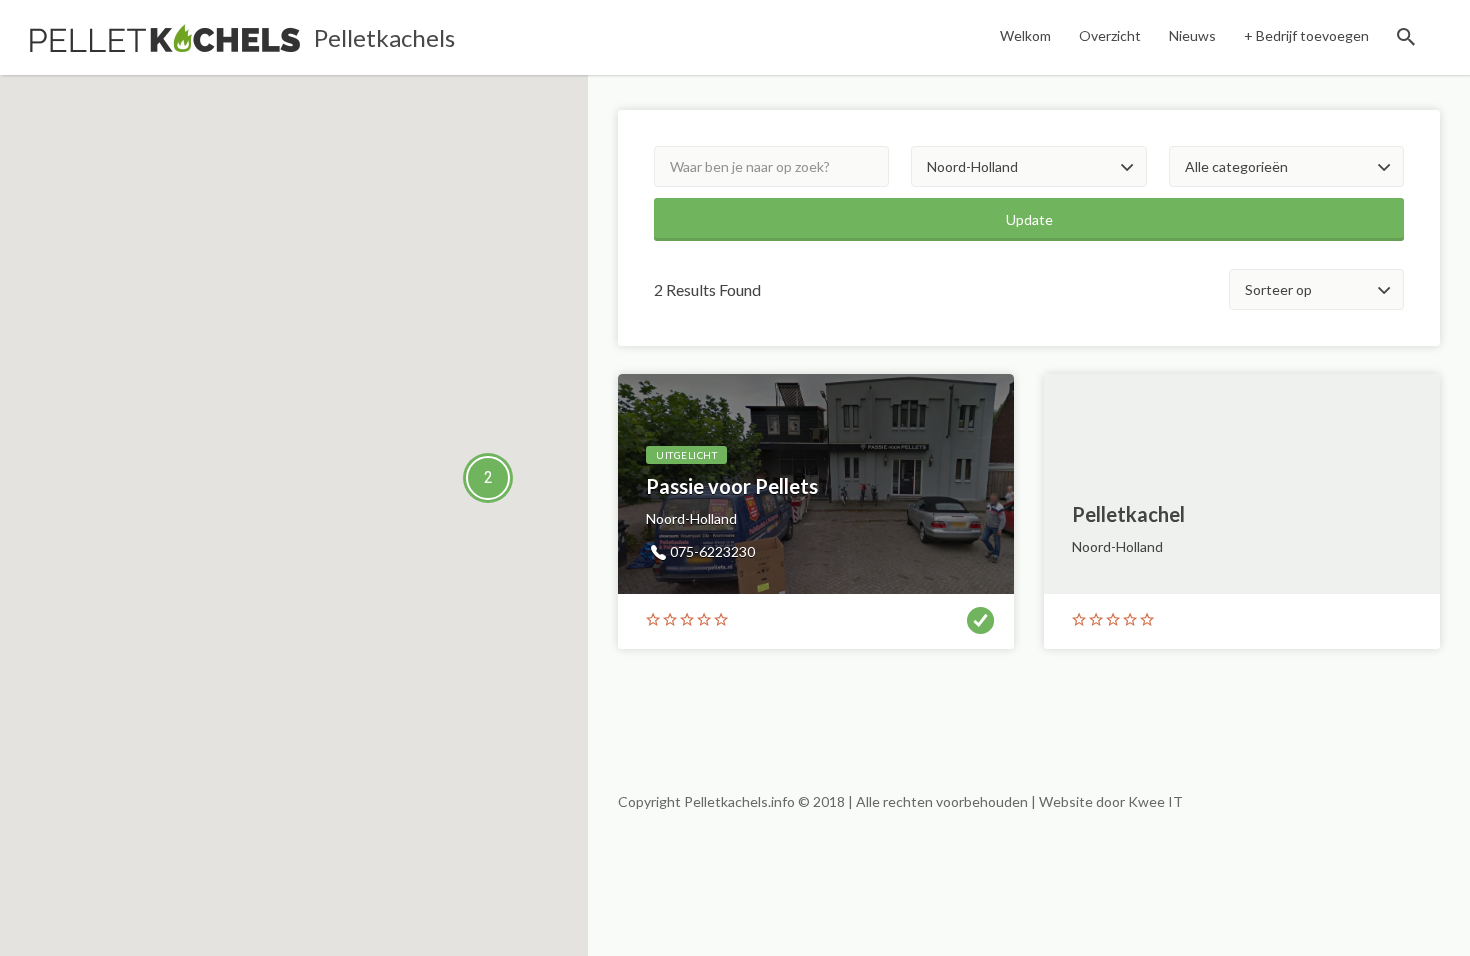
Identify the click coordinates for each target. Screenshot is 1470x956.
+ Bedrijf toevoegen (1306, 35)
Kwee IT (1155, 801)
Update (1029, 219)
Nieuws (1192, 35)
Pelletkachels (384, 37)
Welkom (1025, 35)
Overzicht (1110, 35)
